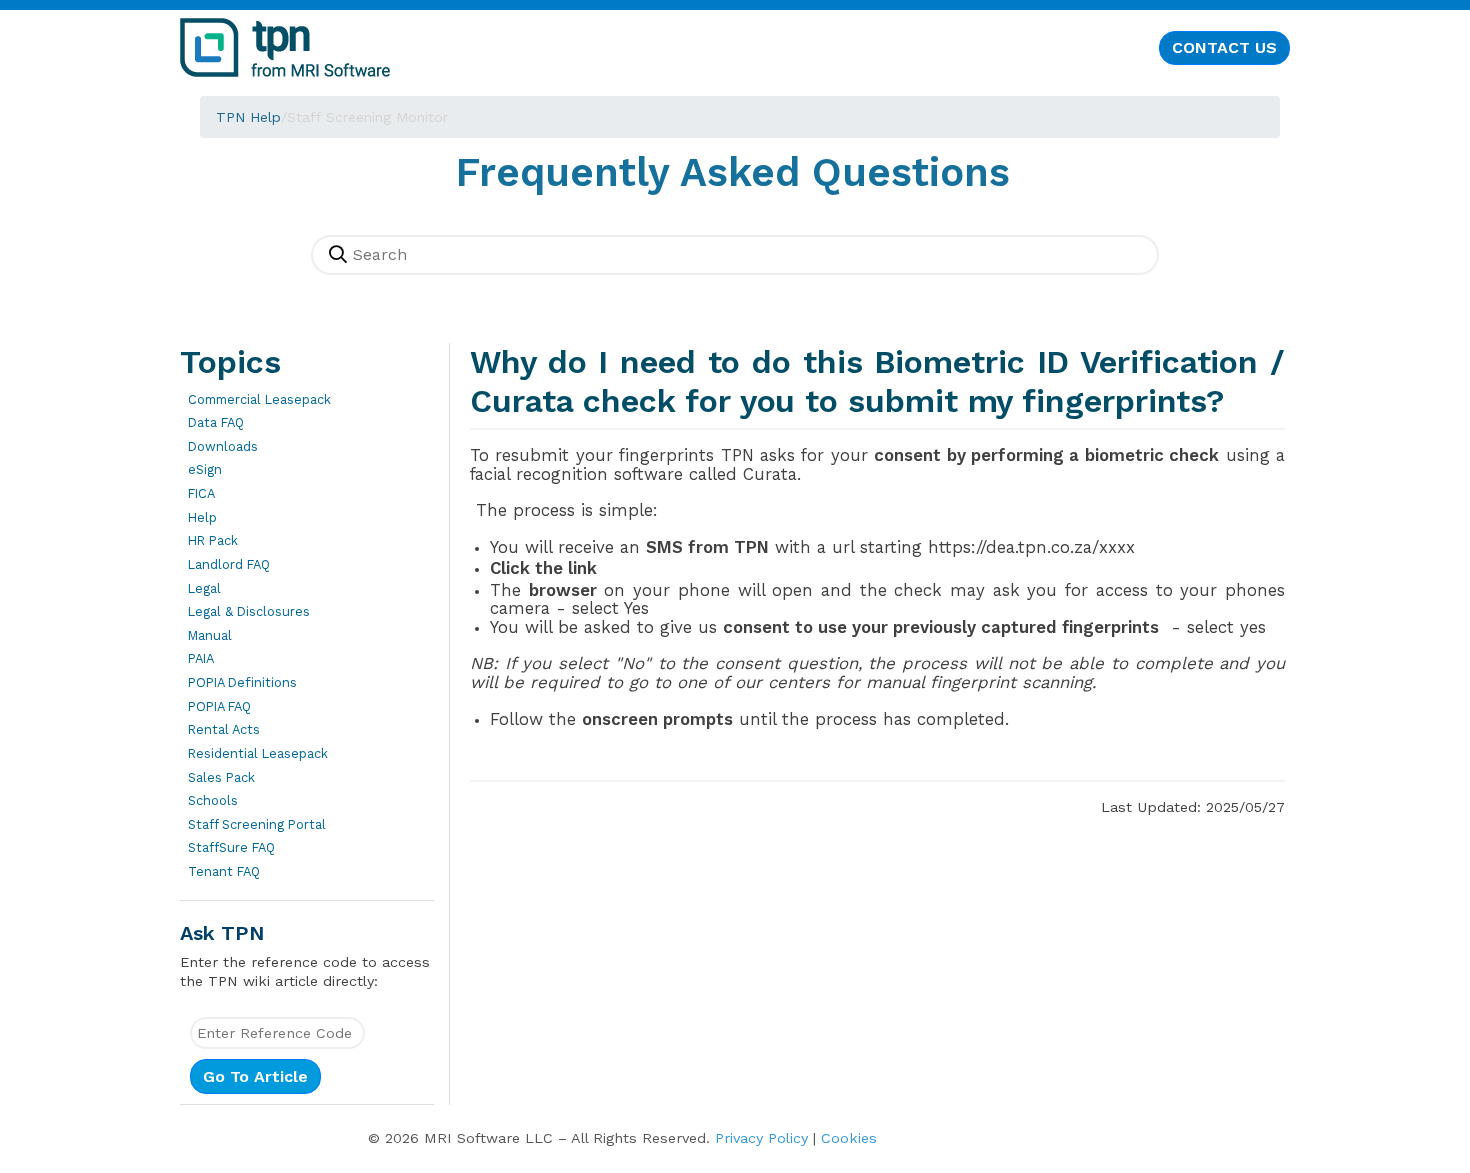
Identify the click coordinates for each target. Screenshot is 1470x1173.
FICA (201, 493)
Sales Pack (221, 777)
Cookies (849, 1138)
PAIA (201, 658)
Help (202, 517)
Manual (210, 635)
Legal (204, 588)
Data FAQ (216, 422)
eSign (205, 469)
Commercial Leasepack (259, 399)
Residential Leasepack (258, 753)
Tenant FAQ (224, 871)
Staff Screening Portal (257, 824)
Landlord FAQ (229, 564)
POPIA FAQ (219, 706)
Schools (213, 800)
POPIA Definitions (242, 682)
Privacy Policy (761, 1138)
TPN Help (248, 117)
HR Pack (213, 540)
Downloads (223, 446)
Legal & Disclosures (249, 611)
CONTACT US (1224, 47)
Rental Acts (224, 729)
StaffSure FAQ (231, 847)
